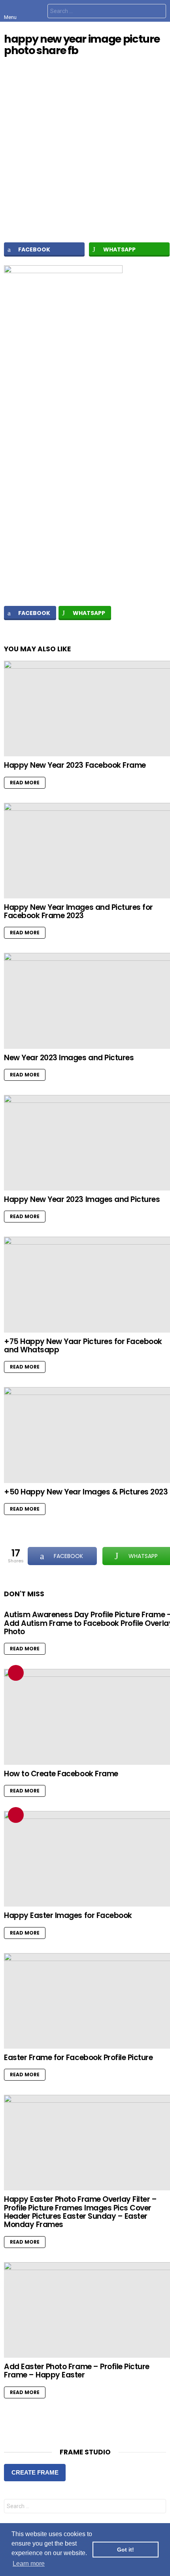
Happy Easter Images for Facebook (68, 1915)
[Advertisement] (85, 500)
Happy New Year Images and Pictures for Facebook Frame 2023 (78, 911)
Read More (25, 783)
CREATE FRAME (35, 2472)
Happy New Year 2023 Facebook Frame (75, 765)
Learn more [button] (29, 2564)
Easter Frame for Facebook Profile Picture (78, 2058)
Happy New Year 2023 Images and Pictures (82, 1199)
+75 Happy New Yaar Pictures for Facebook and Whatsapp (83, 1346)
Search (158, 12)
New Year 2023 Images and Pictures (69, 1058)
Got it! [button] (126, 2550)
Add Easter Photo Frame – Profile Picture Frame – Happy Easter (77, 2371)
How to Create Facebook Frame (61, 1774)
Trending (16, 1673)
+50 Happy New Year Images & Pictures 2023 (86, 1492)
